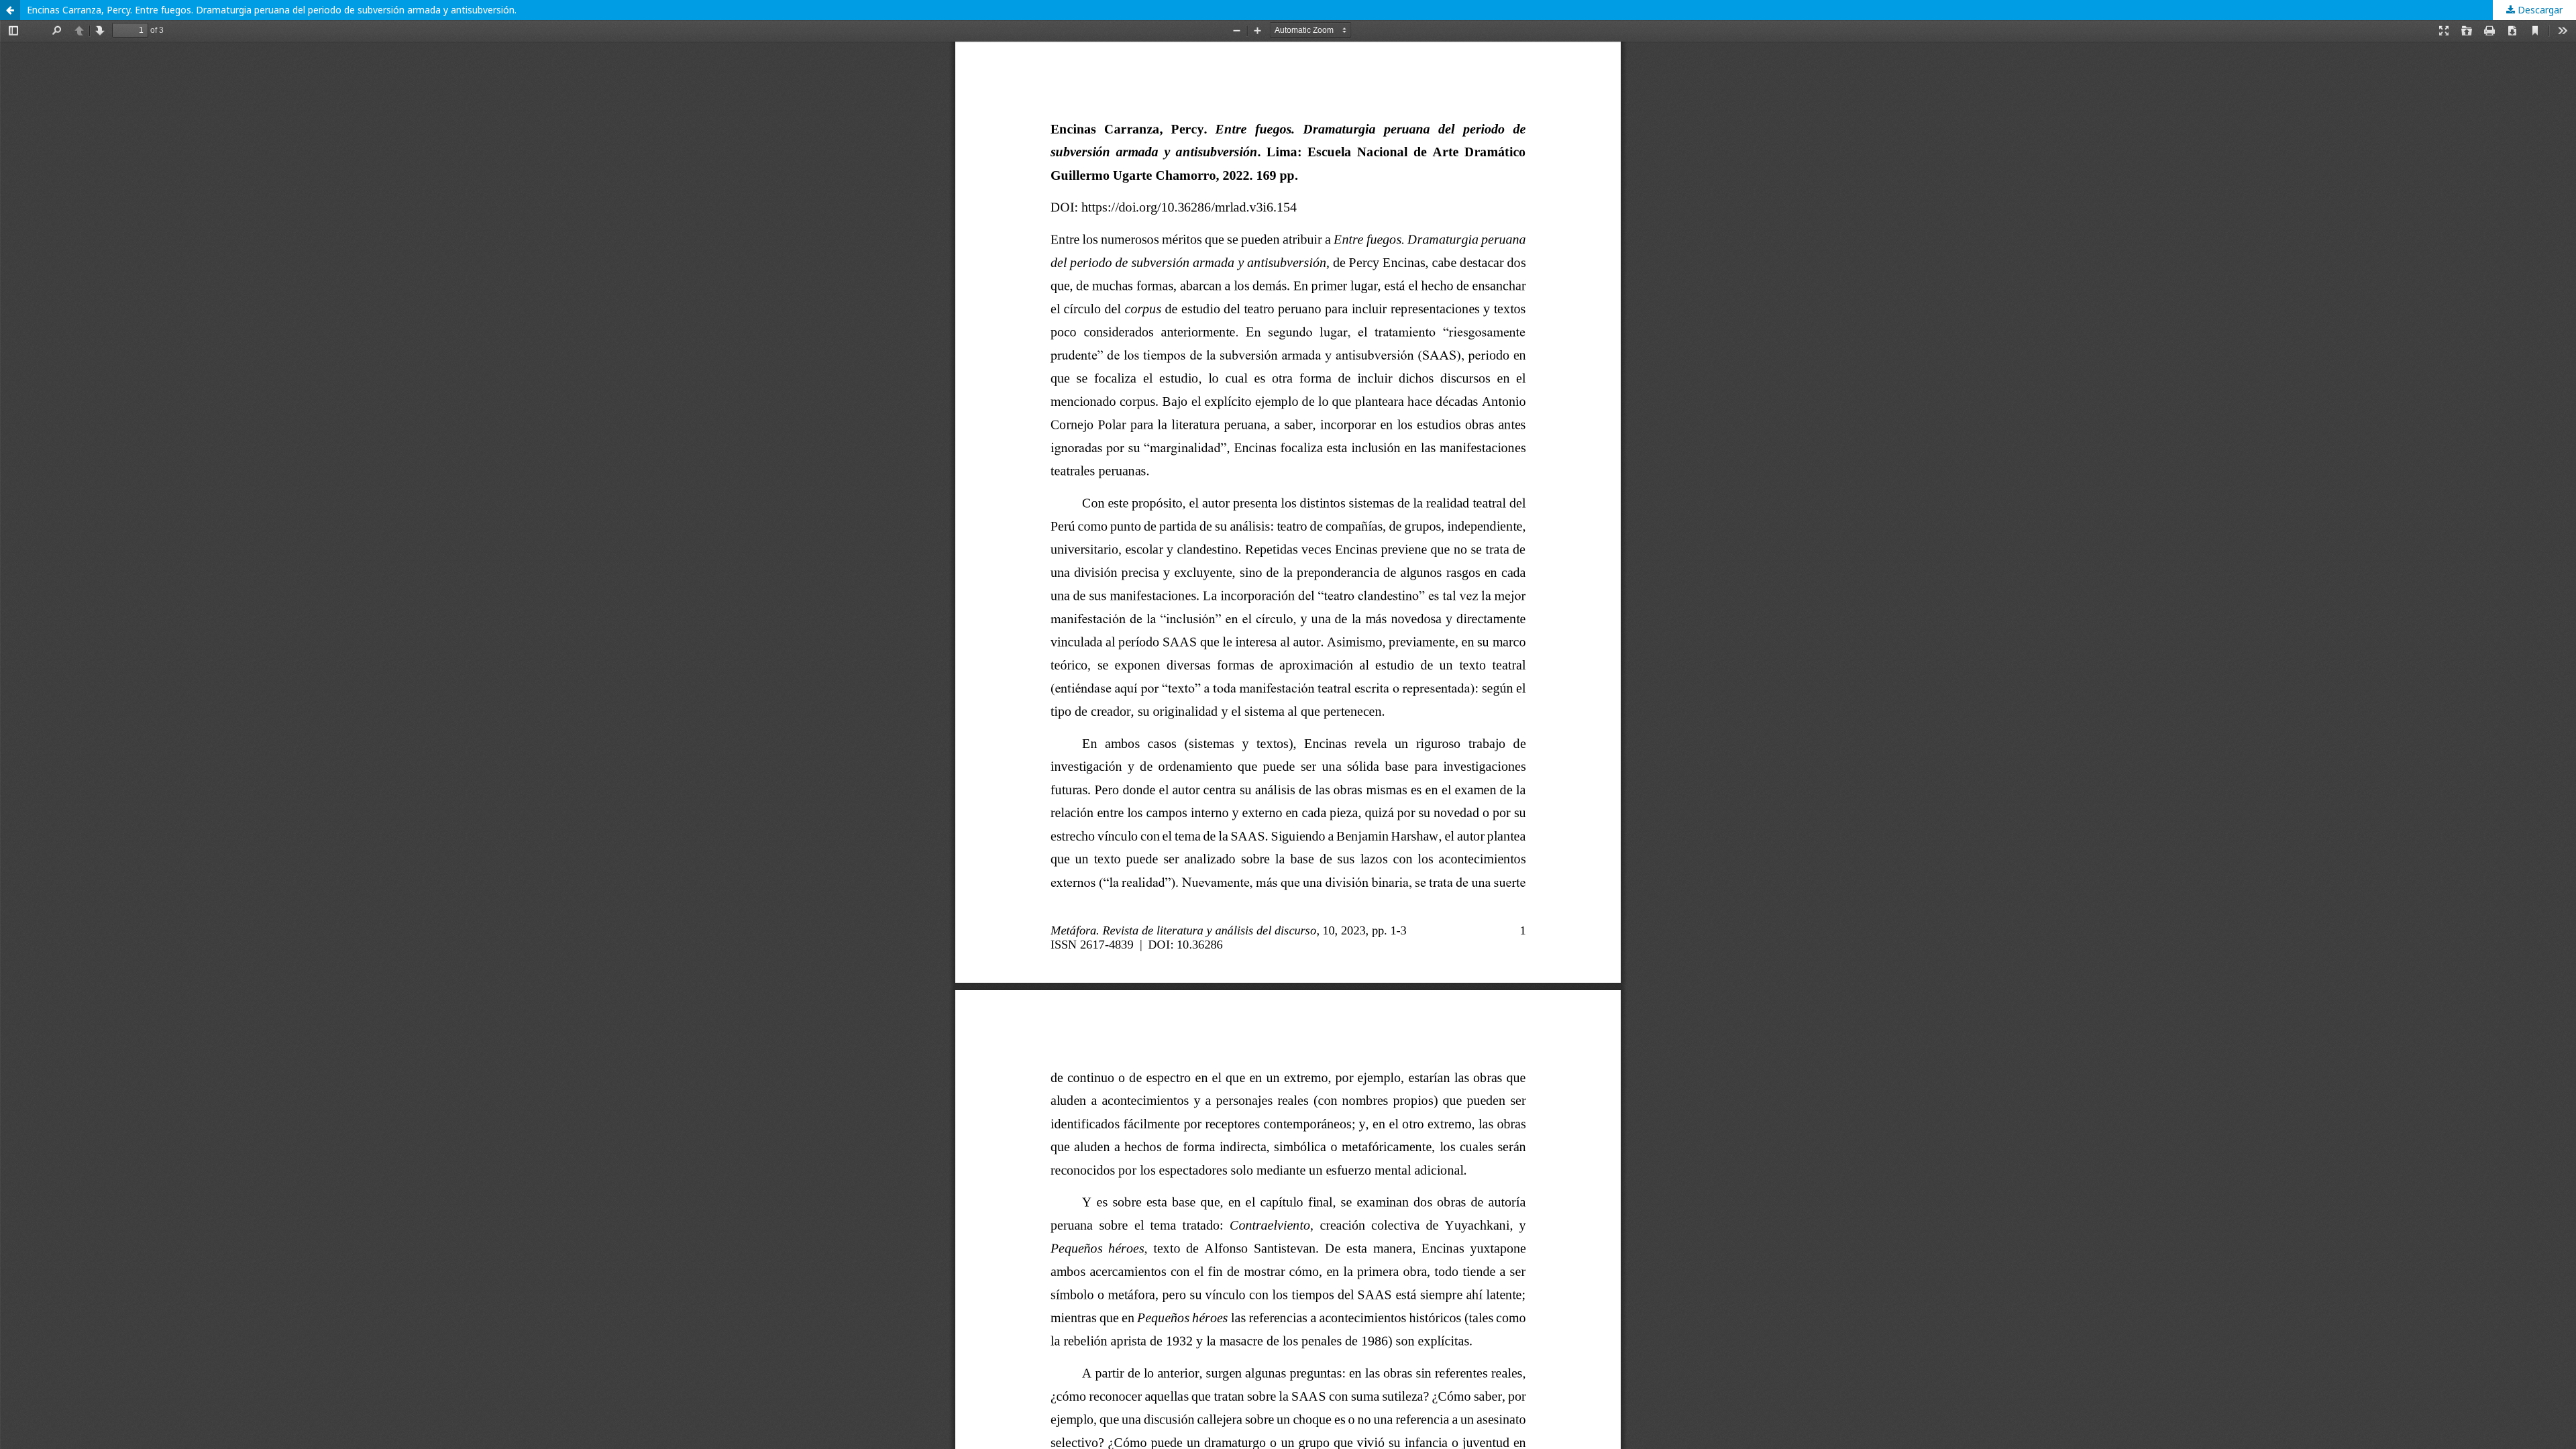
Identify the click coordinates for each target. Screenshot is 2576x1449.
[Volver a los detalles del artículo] (10, 10)
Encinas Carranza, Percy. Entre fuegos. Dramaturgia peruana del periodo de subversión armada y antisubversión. (272, 10)
